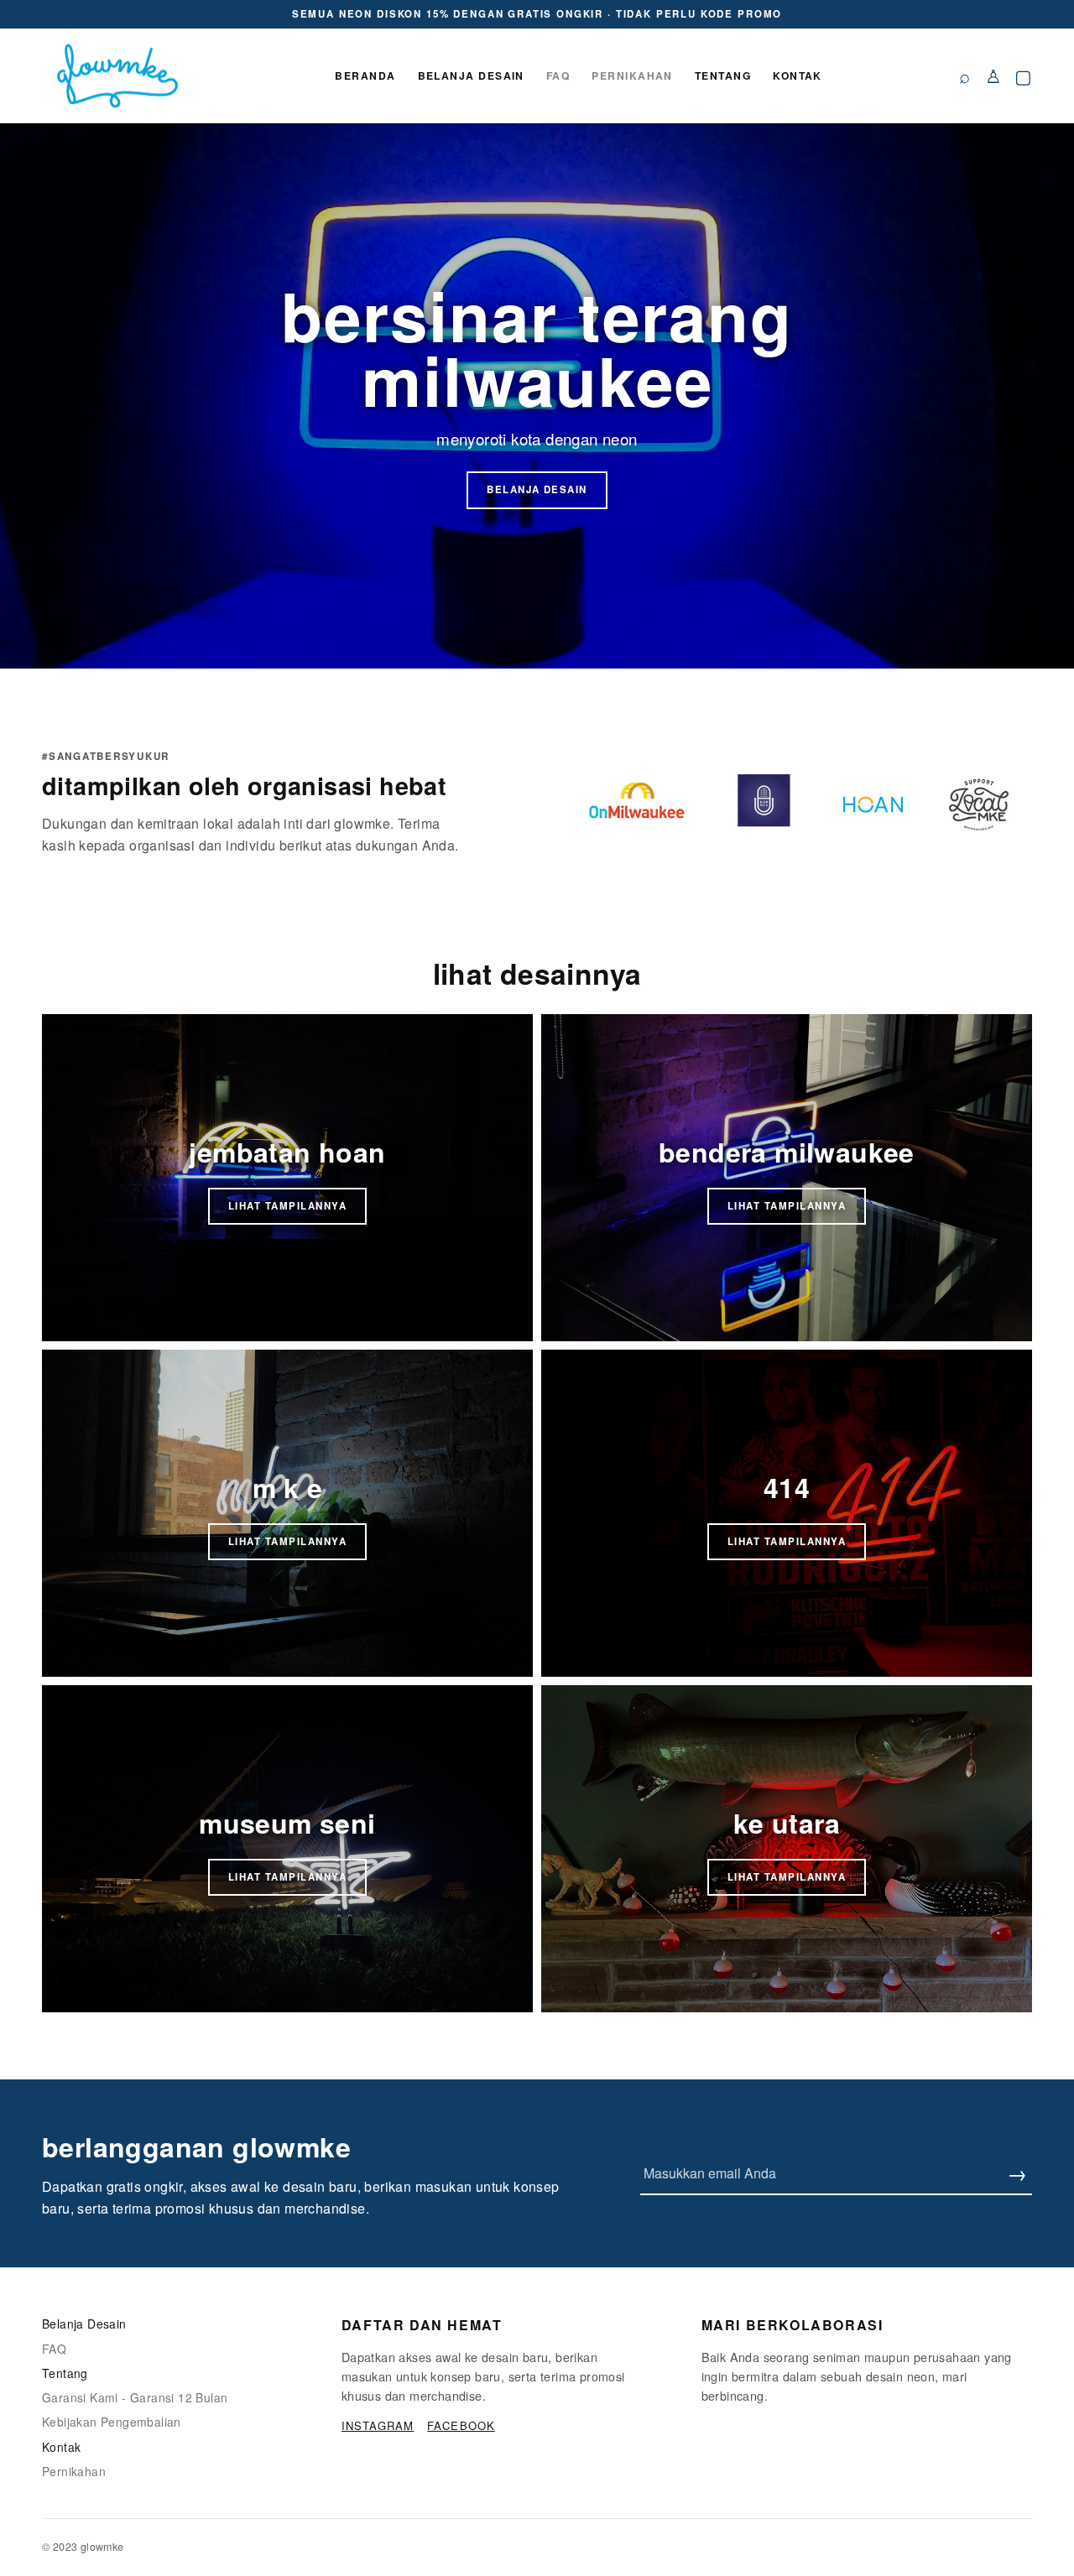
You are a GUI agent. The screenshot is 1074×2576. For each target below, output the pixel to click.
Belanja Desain (471, 75)
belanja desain (537, 489)
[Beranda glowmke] (117, 76)
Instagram (378, 2425)
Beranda (365, 75)
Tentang (723, 75)
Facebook (461, 2425)
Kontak (798, 75)
